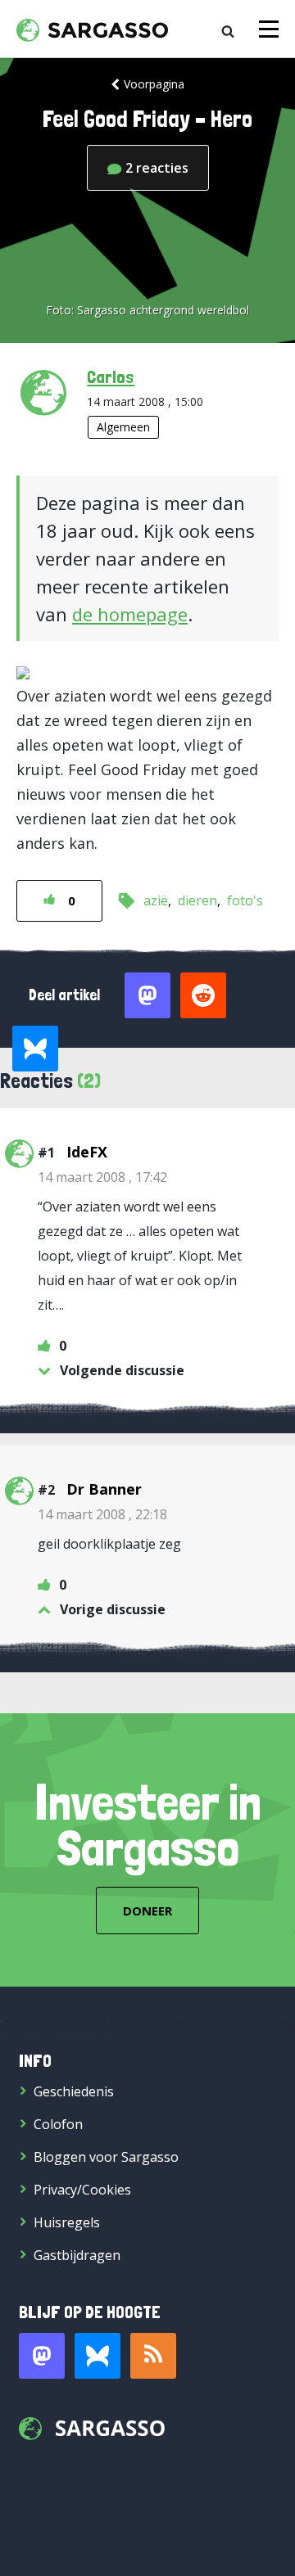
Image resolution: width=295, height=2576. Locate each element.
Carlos (111, 377)
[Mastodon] (42, 2356)
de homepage (130, 614)
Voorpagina (154, 84)
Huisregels (67, 2222)
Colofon (58, 2124)
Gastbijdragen (77, 2255)
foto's (245, 900)
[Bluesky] (98, 2356)
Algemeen (123, 427)
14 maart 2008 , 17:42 (102, 1177)
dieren (197, 900)
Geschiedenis (74, 2091)
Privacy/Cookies (82, 2190)
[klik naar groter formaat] (23, 671)
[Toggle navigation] (269, 29)
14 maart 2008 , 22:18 (102, 1514)
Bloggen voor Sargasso (106, 2157)
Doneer (147, 1911)
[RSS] (153, 2356)
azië (156, 900)
